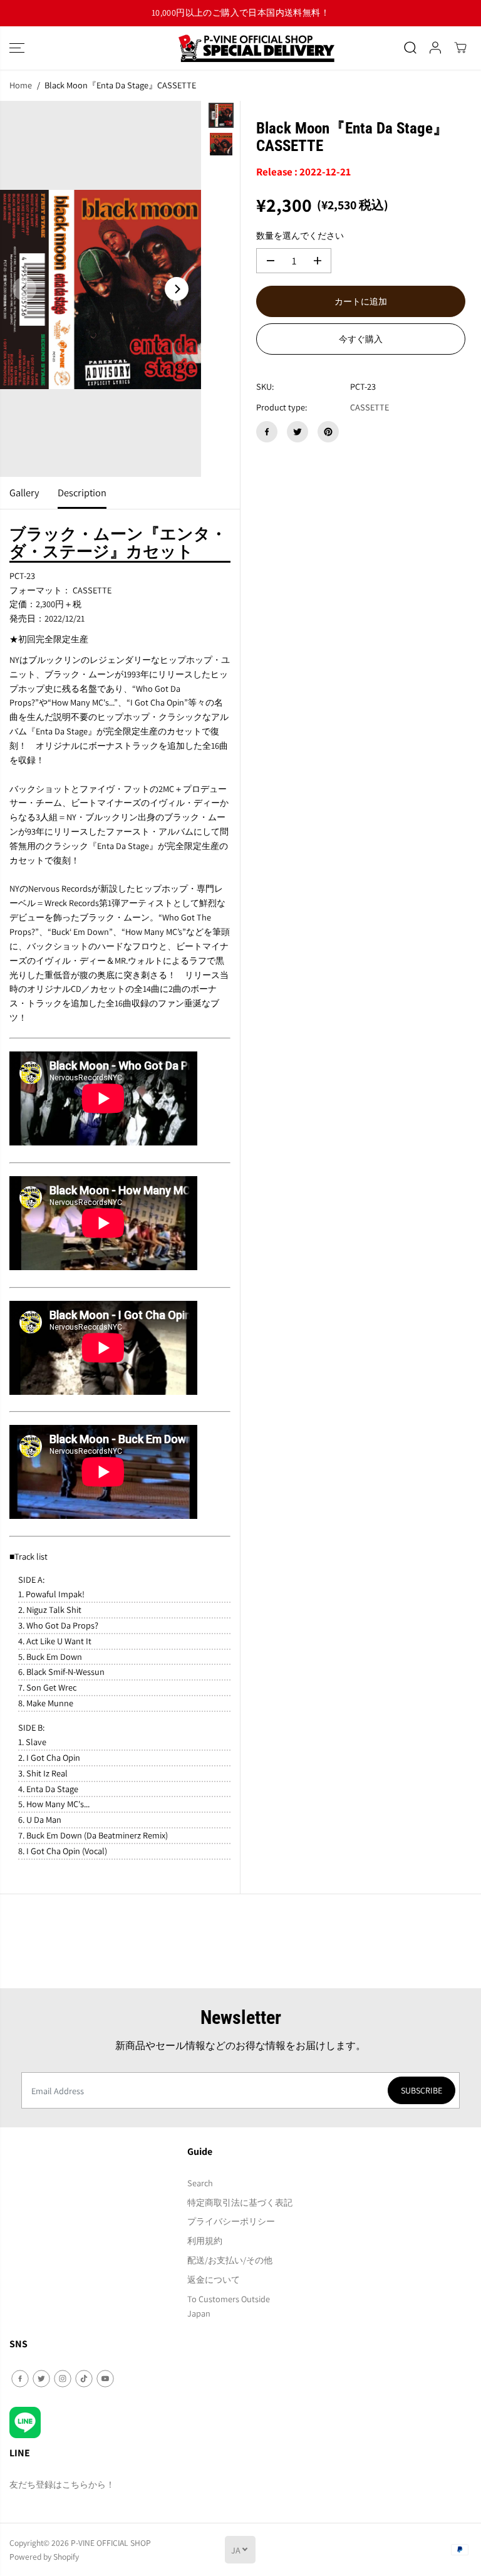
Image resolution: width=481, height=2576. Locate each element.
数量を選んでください (300, 235)
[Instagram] (63, 2379)
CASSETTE (370, 407)
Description (82, 493)
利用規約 (205, 2240)
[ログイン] (435, 48)
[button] (17, 48)
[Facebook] (267, 432)
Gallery (24, 493)
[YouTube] (105, 2379)
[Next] (177, 289)
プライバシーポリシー (231, 2221)
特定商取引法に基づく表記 (240, 2202)
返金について (214, 2279)
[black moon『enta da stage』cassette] (101, 289)
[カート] (460, 48)
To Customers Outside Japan (229, 2306)
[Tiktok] (84, 2379)
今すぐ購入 (361, 339)
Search (200, 2183)
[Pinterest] (328, 432)
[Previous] (24, 289)
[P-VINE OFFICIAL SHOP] (240, 48)
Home (21, 85)
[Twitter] (297, 432)
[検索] (410, 48)
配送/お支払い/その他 (230, 2260)
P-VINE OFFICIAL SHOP (111, 2543)
